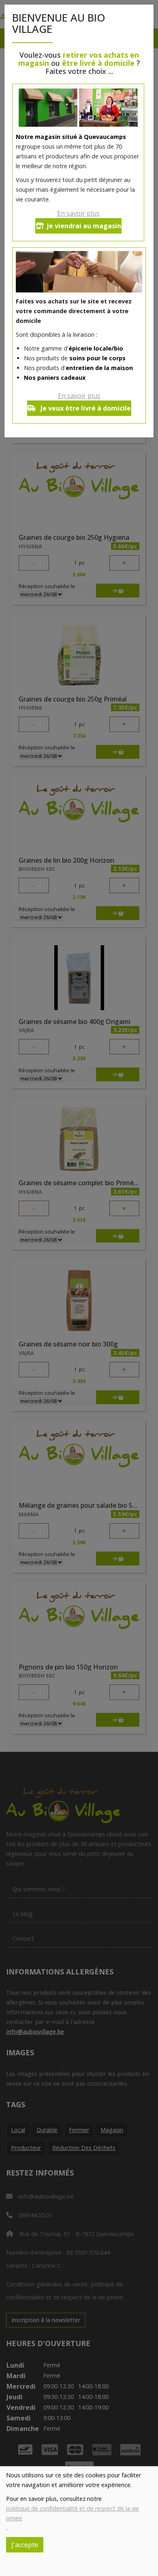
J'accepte (25, 2545)
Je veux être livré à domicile (85, 408)
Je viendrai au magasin (84, 226)
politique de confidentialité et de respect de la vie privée (73, 2513)
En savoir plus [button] (78, 213)
